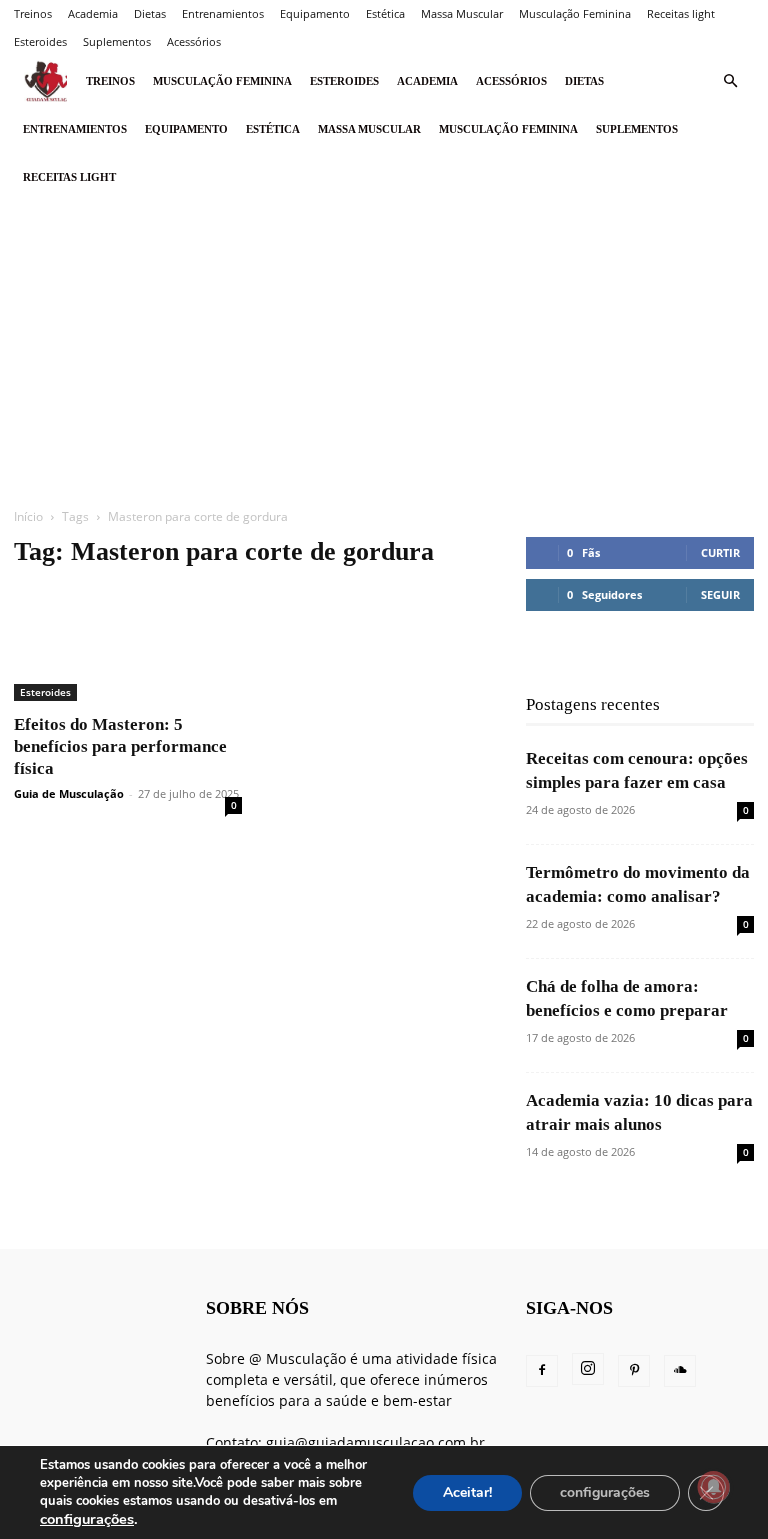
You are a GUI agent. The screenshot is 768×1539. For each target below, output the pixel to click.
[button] (730, 81)
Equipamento (315, 13)
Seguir (720, 594)
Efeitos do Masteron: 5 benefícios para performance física (120, 746)
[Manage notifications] (714, 1487)
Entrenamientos (223, 13)
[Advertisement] (384, 351)
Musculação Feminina (575, 13)
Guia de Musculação (69, 793)
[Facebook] (542, 1371)
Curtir (720, 552)
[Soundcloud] (680, 1371)
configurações (87, 1519)
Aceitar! (467, 1492)
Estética (385, 13)
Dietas (150, 13)
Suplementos (117, 41)
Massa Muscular (462, 13)
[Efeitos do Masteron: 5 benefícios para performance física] (128, 644)
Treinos (33, 13)
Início (28, 516)
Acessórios (194, 41)
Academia (93, 13)
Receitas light (681, 13)
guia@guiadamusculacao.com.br (375, 1442)
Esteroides (40, 41)
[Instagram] (588, 1369)
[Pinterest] (634, 1371)
